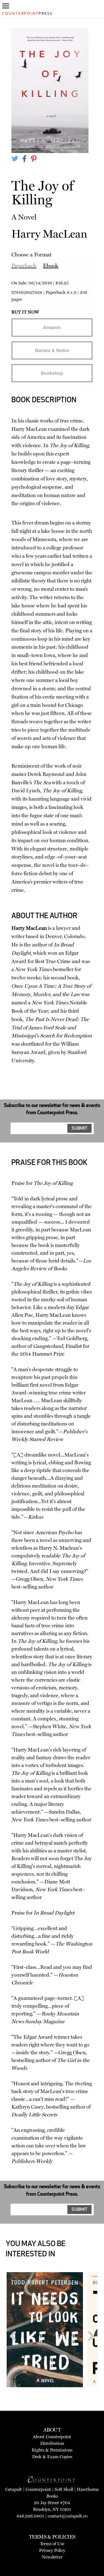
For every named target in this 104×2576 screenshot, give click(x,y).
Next (89, 2347)
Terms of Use (52, 2544)
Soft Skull (64, 2489)
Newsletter (52, 2557)
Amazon (52, 327)
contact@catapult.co (68, 2516)
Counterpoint (38, 2489)
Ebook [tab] (51, 266)
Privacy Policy (52, 2550)
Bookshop (52, 373)
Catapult (14, 2489)
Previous (15, 2347)
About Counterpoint (52, 2437)
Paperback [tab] (24, 266)
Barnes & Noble (52, 350)
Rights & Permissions (52, 2450)
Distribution (52, 2443)
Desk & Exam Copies (52, 2457)
